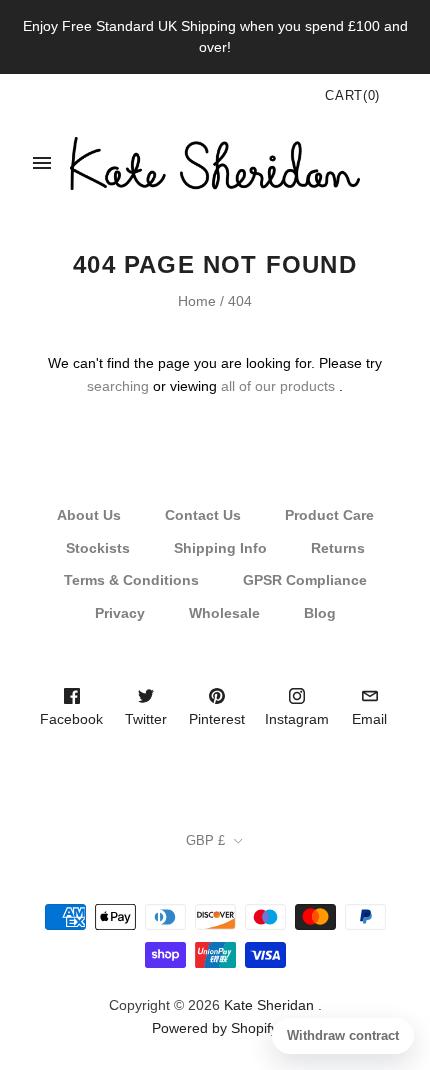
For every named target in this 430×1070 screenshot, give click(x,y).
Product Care (329, 515)
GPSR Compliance (305, 580)
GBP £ (205, 840)
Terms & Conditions (131, 580)
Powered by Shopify (215, 1028)
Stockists (98, 548)
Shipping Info (220, 548)
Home (197, 301)
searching (118, 386)
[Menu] (42, 163)
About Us (89, 515)
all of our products (278, 386)
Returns (338, 548)
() (352, 95)
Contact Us (203, 515)
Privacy (120, 613)
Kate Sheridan (269, 1005)
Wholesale (224, 613)
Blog (320, 613)
